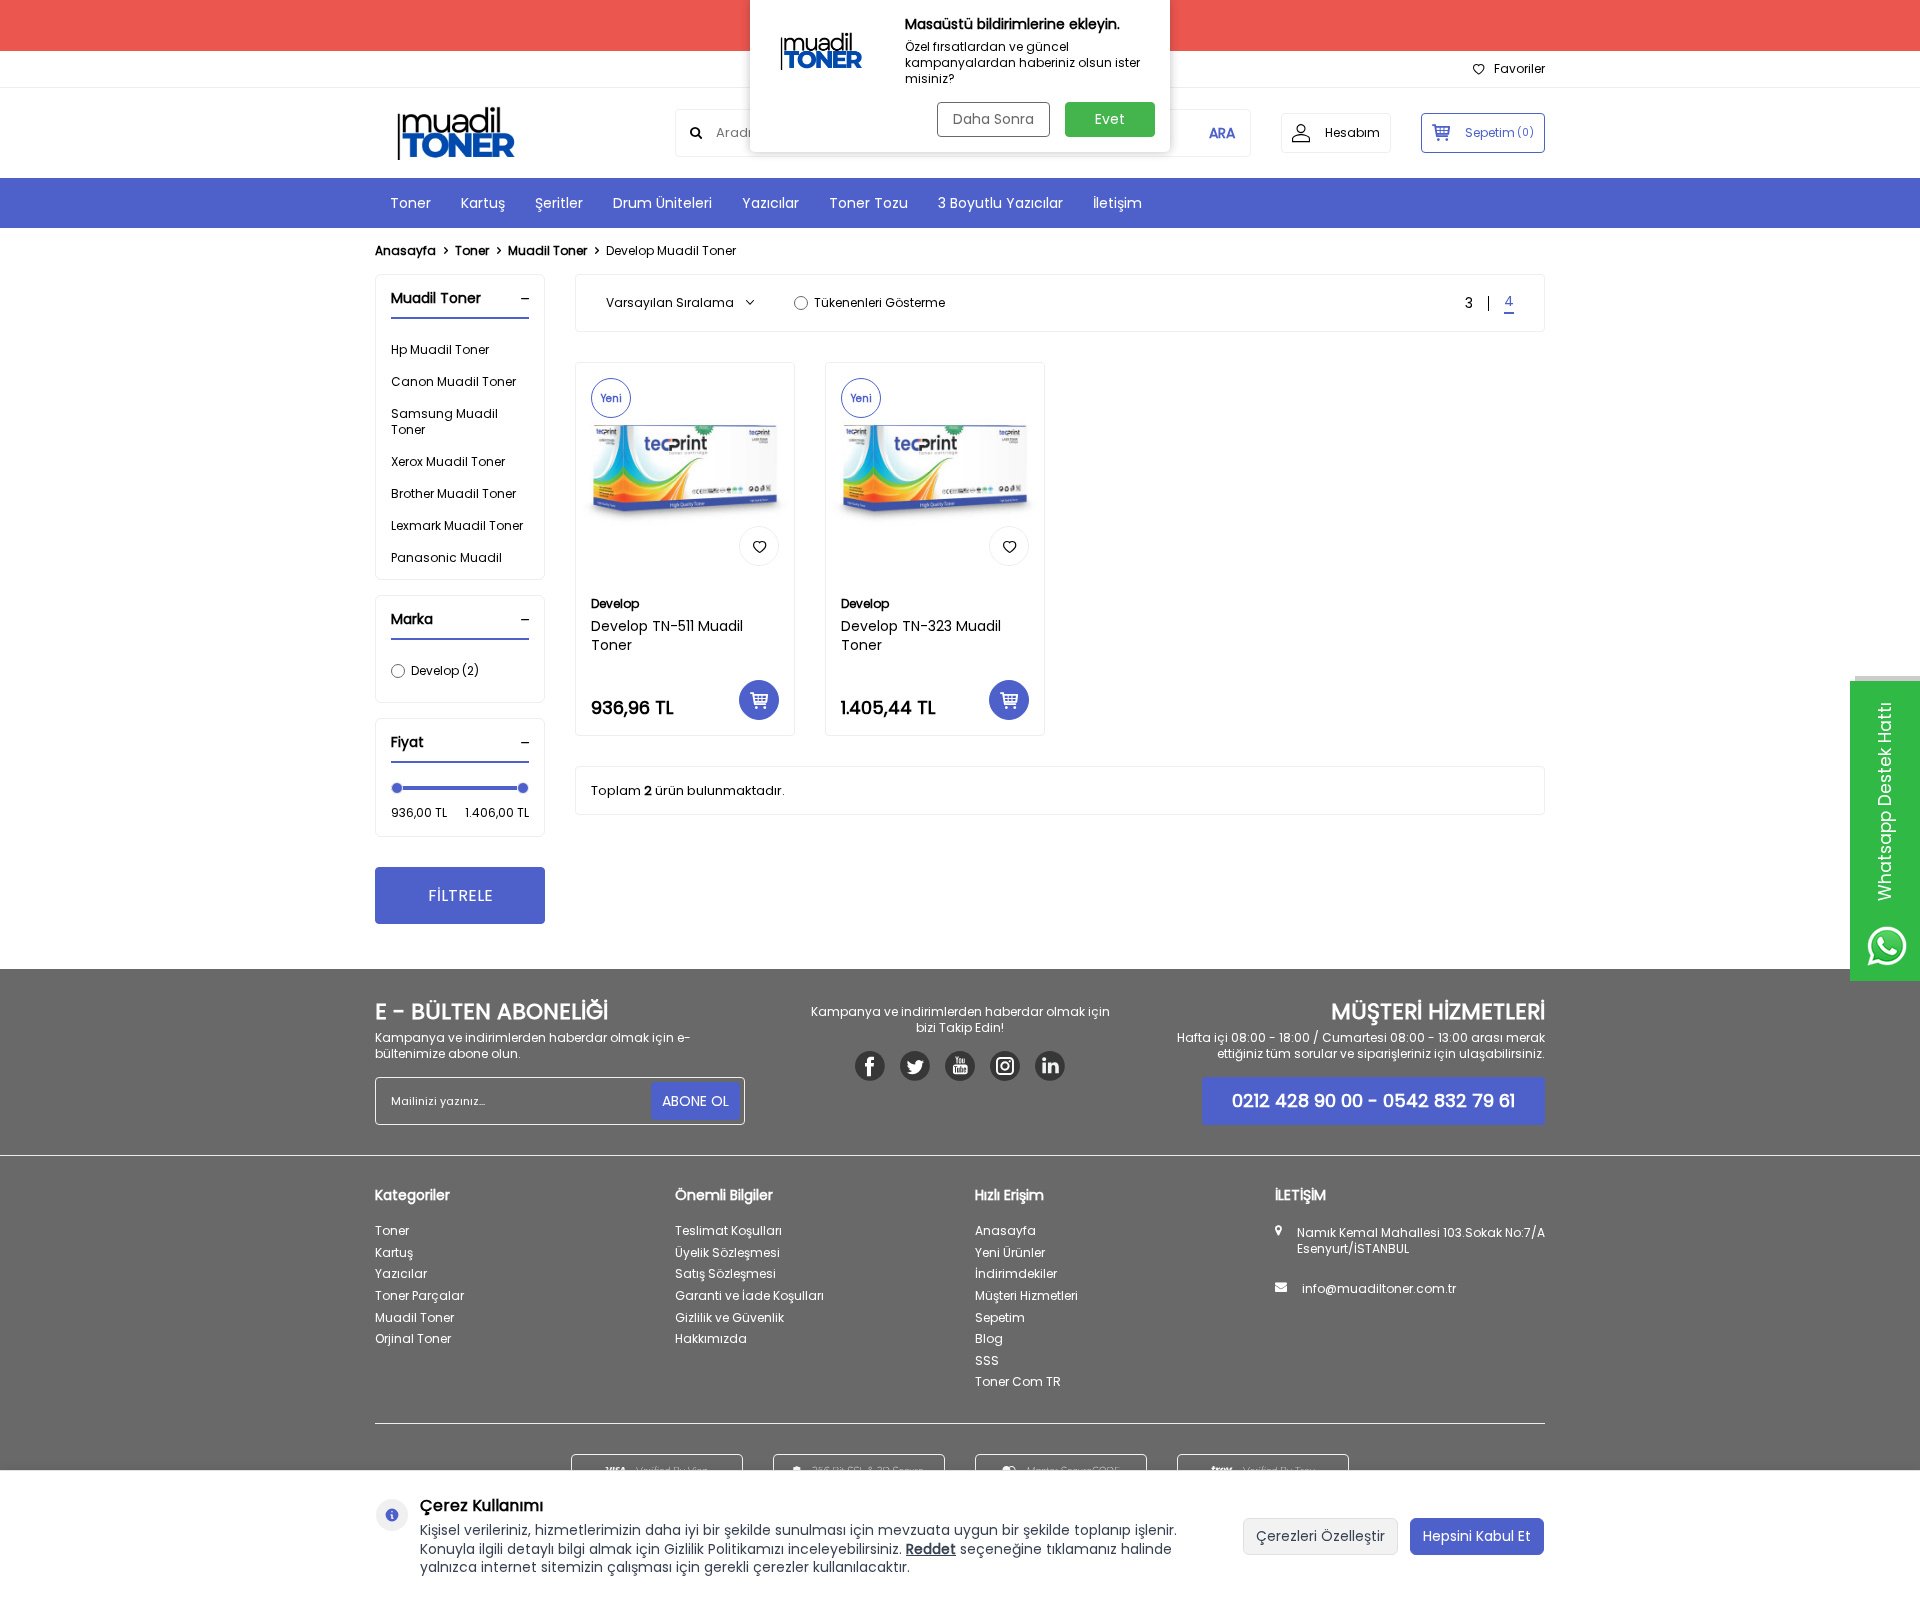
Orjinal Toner (413, 1338)
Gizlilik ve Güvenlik (729, 1317)
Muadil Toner (547, 251)
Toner (410, 203)
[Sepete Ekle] (759, 700)
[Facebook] (870, 1066)
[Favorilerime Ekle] (759, 546)
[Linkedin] (1050, 1066)
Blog (989, 1338)
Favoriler (1519, 69)
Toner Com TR (1018, 1381)
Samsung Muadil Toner (444, 421)
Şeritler (559, 203)
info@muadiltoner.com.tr (1379, 1289)
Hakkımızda (711, 1338)
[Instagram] (1005, 1066)
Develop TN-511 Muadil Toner (667, 636)
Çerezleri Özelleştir (1320, 1536)
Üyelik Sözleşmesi (727, 1252)
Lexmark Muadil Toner (457, 525)
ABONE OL (695, 1101)
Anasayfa (405, 251)
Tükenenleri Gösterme (879, 303)
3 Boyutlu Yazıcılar (1000, 203)
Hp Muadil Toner (440, 349)
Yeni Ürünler (1010, 1252)
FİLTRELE (460, 895)
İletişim (1117, 203)
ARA (1222, 133)
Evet (1110, 119)
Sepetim (1000, 1317)
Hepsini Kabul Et (1477, 1536)
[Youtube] (960, 1066)
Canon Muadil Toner (453, 381)
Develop (615, 604)
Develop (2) (445, 670)
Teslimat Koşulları (728, 1230)
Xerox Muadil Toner (448, 461)
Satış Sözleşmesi (725, 1273)
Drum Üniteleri (662, 203)
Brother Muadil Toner (453, 493)
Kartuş (483, 203)
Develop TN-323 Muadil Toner (921, 636)
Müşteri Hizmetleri (1026, 1295)
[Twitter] (915, 1066)
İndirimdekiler (1016, 1273)
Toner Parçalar (419, 1295)
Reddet (931, 1549)
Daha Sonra (993, 119)
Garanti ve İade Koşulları (749, 1295)
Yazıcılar (770, 203)
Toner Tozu (868, 203)
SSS (987, 1360)
